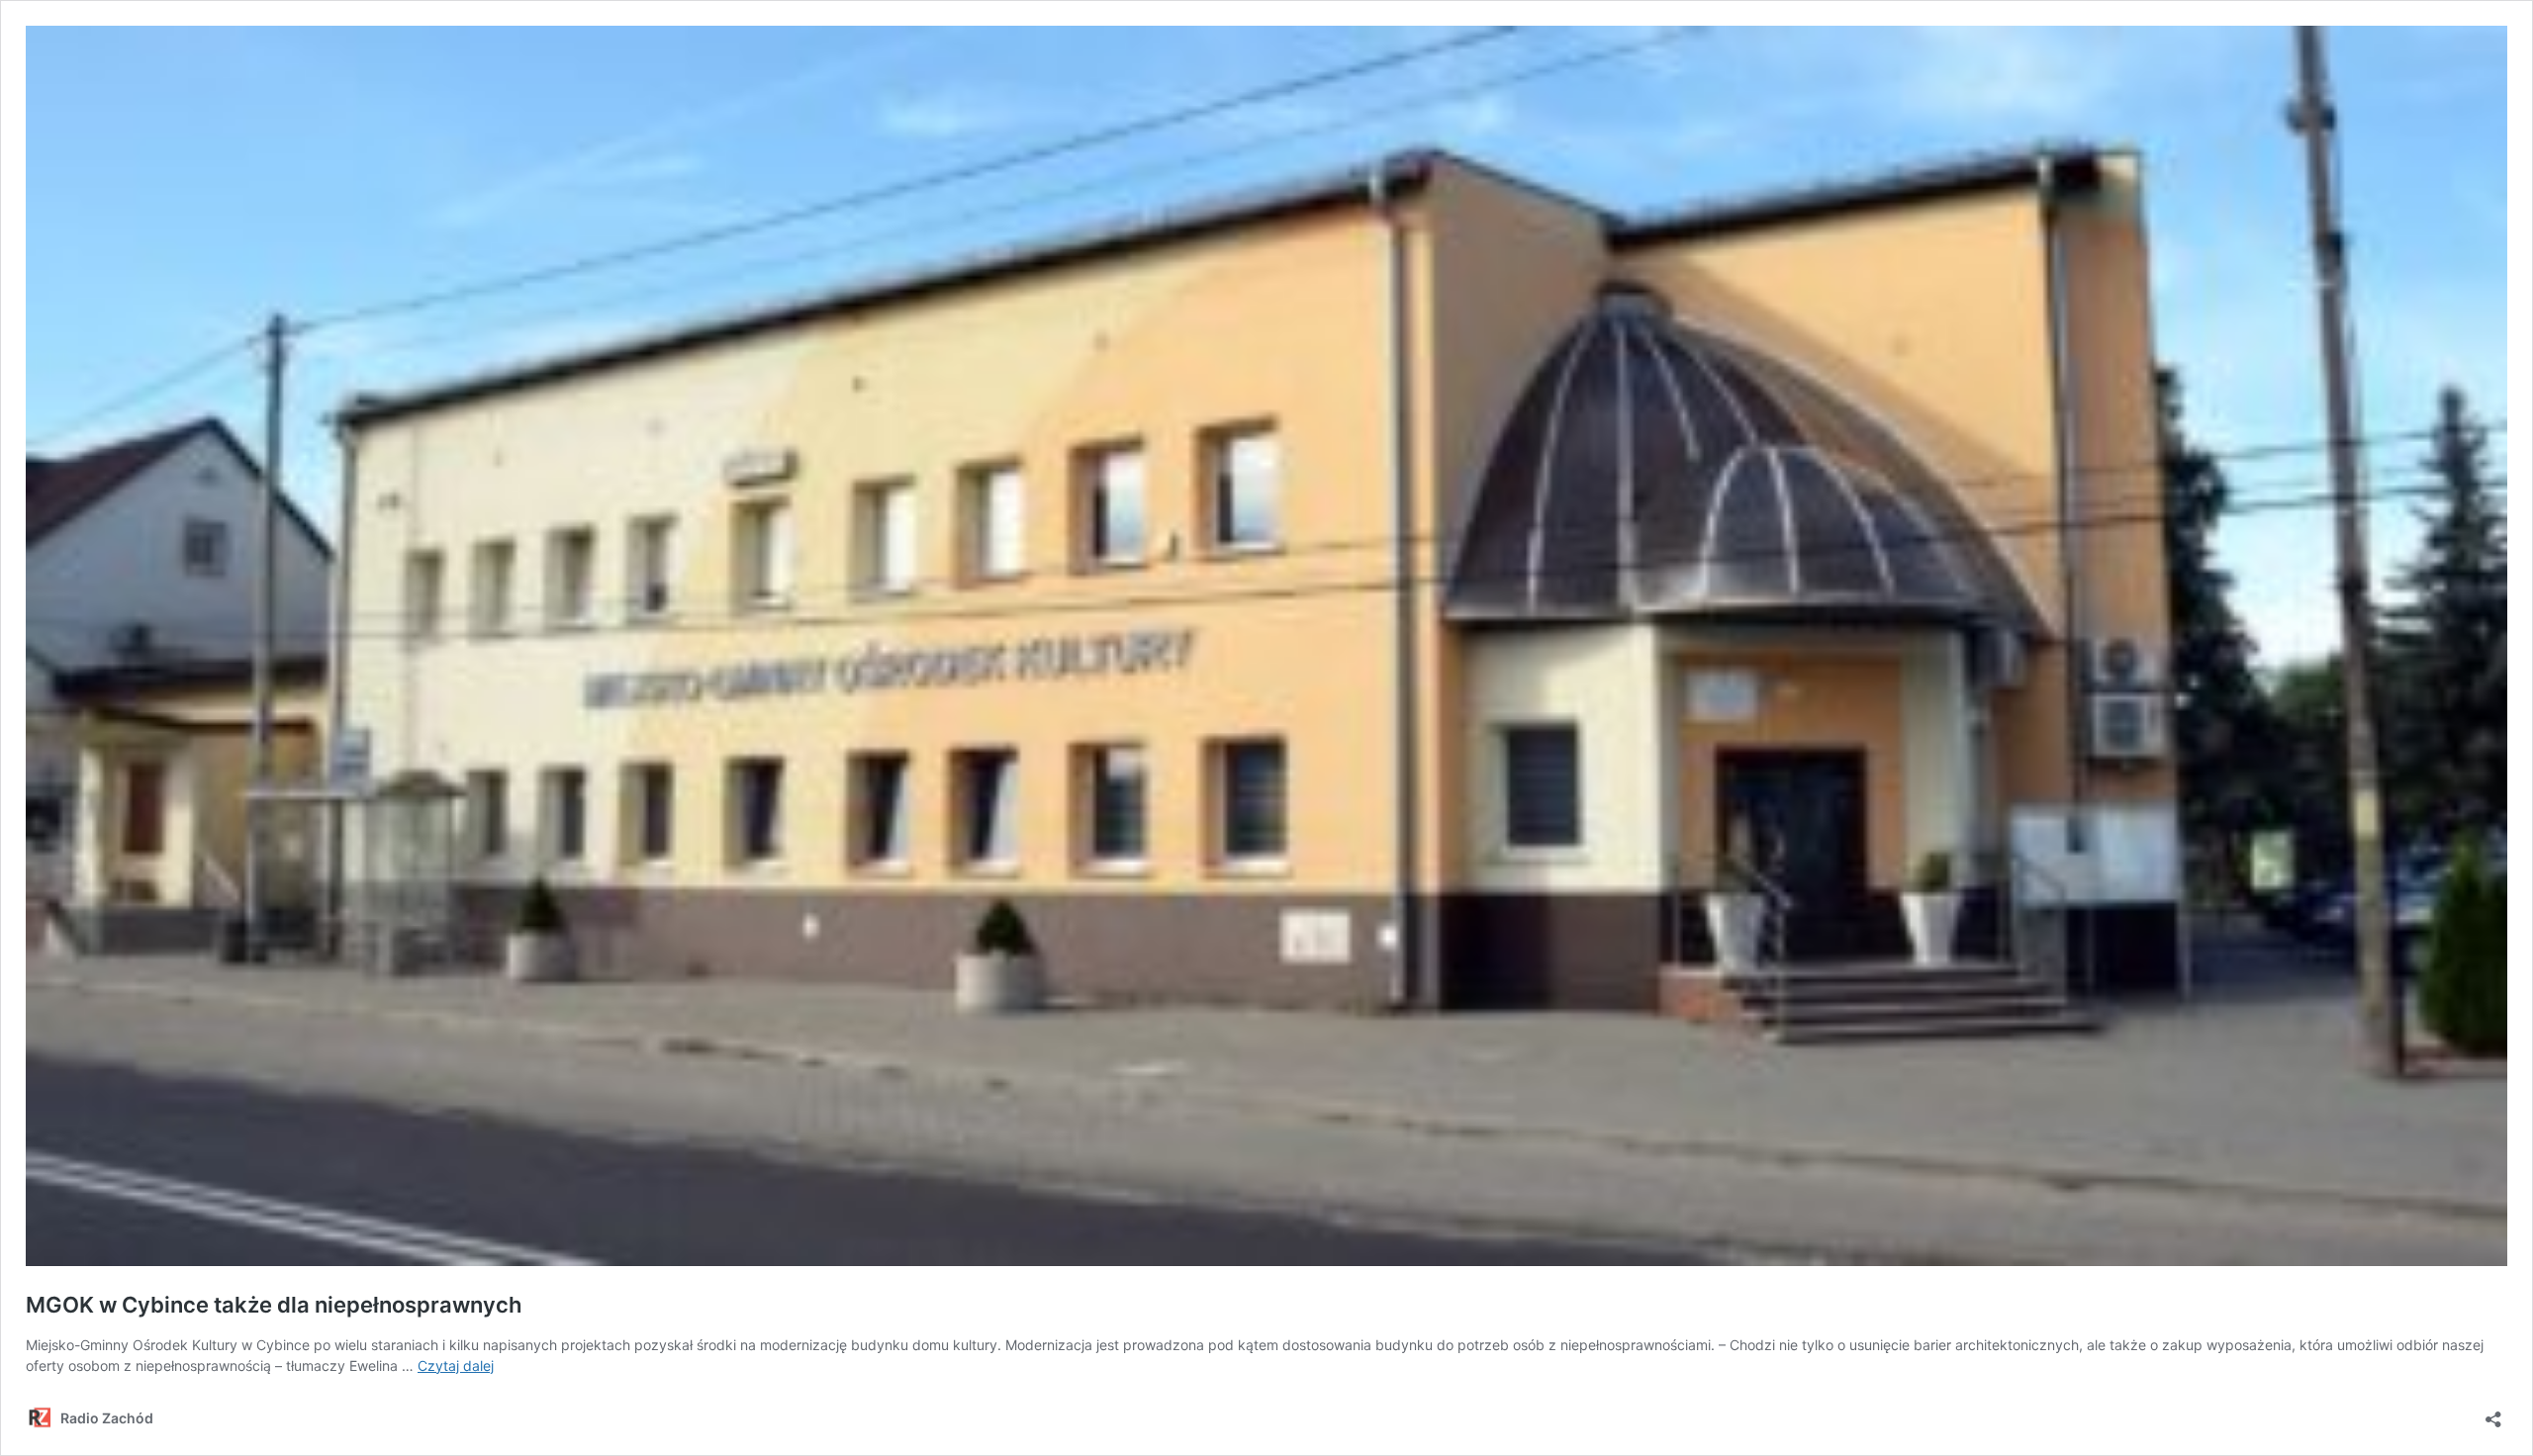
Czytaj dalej (456, 1365)
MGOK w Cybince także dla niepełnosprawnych (274, 1305)
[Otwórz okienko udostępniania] (2493, 1413)
